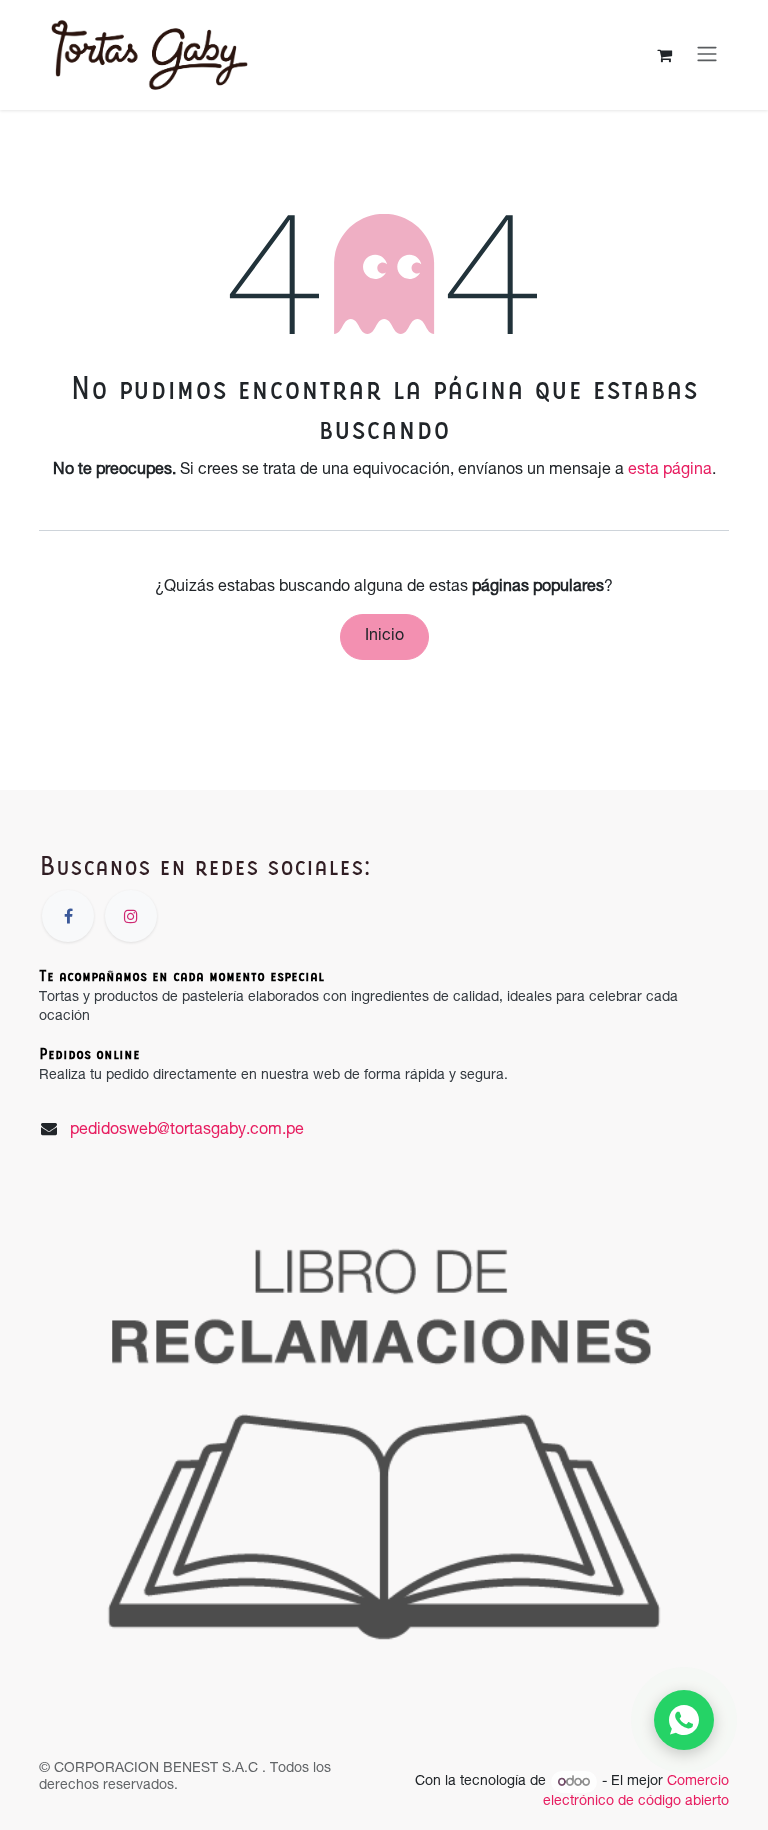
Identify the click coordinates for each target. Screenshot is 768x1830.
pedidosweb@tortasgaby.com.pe (187, 1131)
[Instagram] (131, 916)
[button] (684, 1720)
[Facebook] (68, 916)
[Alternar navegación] (707, 54)
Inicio (384, 637)
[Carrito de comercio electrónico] (664, 55)
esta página (670, 471)
